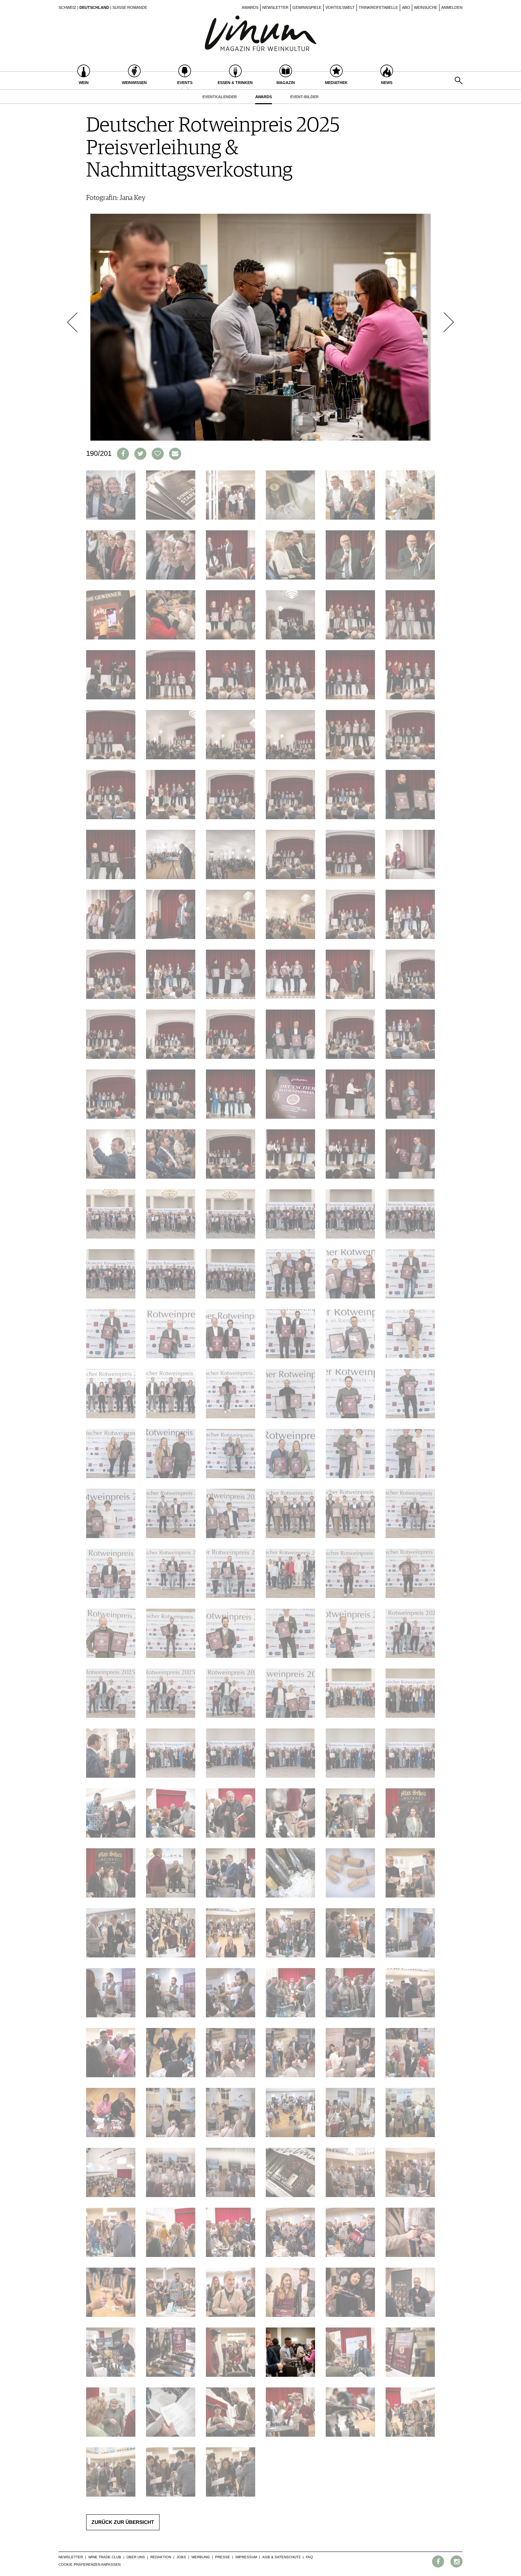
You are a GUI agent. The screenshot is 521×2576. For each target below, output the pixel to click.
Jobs (181, 2557)
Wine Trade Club (105, 2557)
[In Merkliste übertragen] (158, 454)
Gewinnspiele (307, 7)
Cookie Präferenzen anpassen (89, 2564)
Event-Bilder (304, 97)
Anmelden (452, 7)
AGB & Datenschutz (281, 2557)
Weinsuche (426, 7)
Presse (223, 2557)
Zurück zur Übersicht (123, 2522)
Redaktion (161, 2557)
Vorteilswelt (340, 7)
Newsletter (275, 7)
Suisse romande (130, 7)
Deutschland (94, 7)
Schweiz (67, 7)
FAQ (309, 2557)
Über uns (136, 2557)
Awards (250, 7)
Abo (406, 7)
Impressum (246, 2557)
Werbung (201, 2557)
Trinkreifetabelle (378, 7)
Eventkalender (220, 97)
